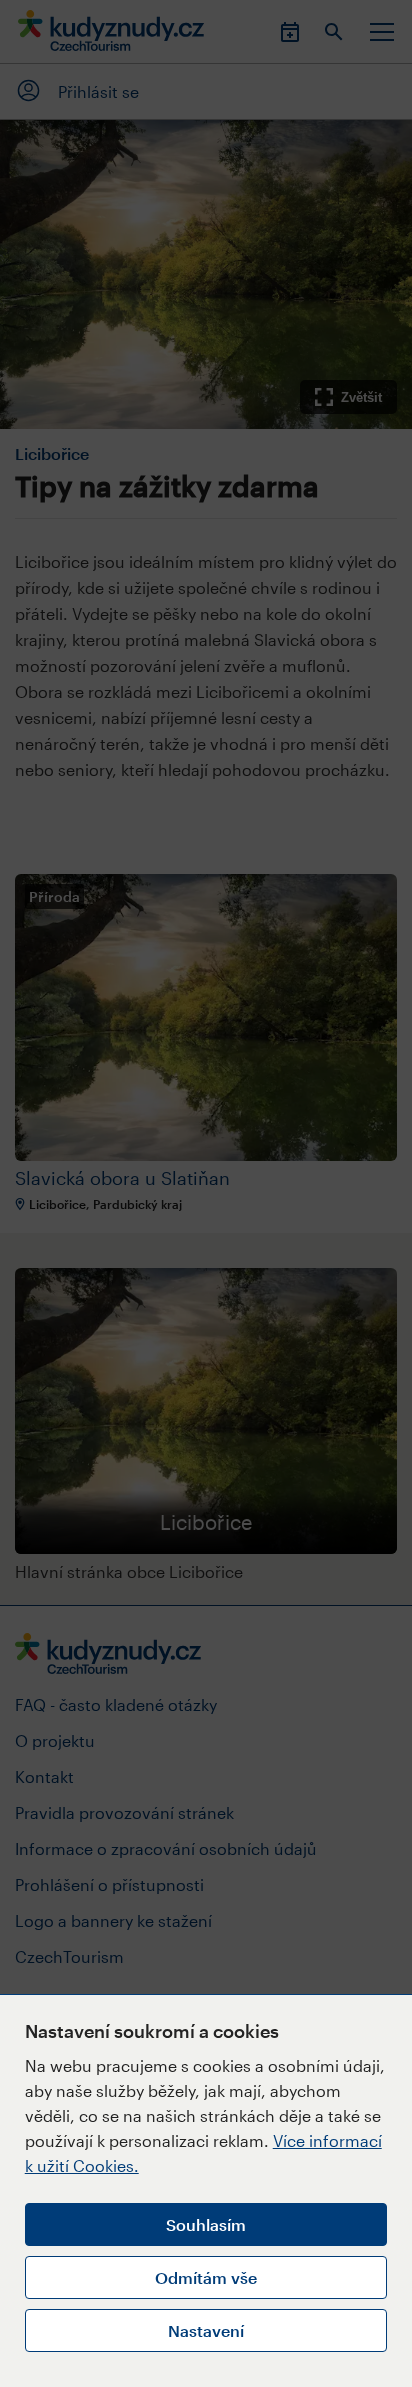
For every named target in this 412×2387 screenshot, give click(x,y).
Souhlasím (206, 2224)
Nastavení (206, 2330)
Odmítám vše (206, 2277)
